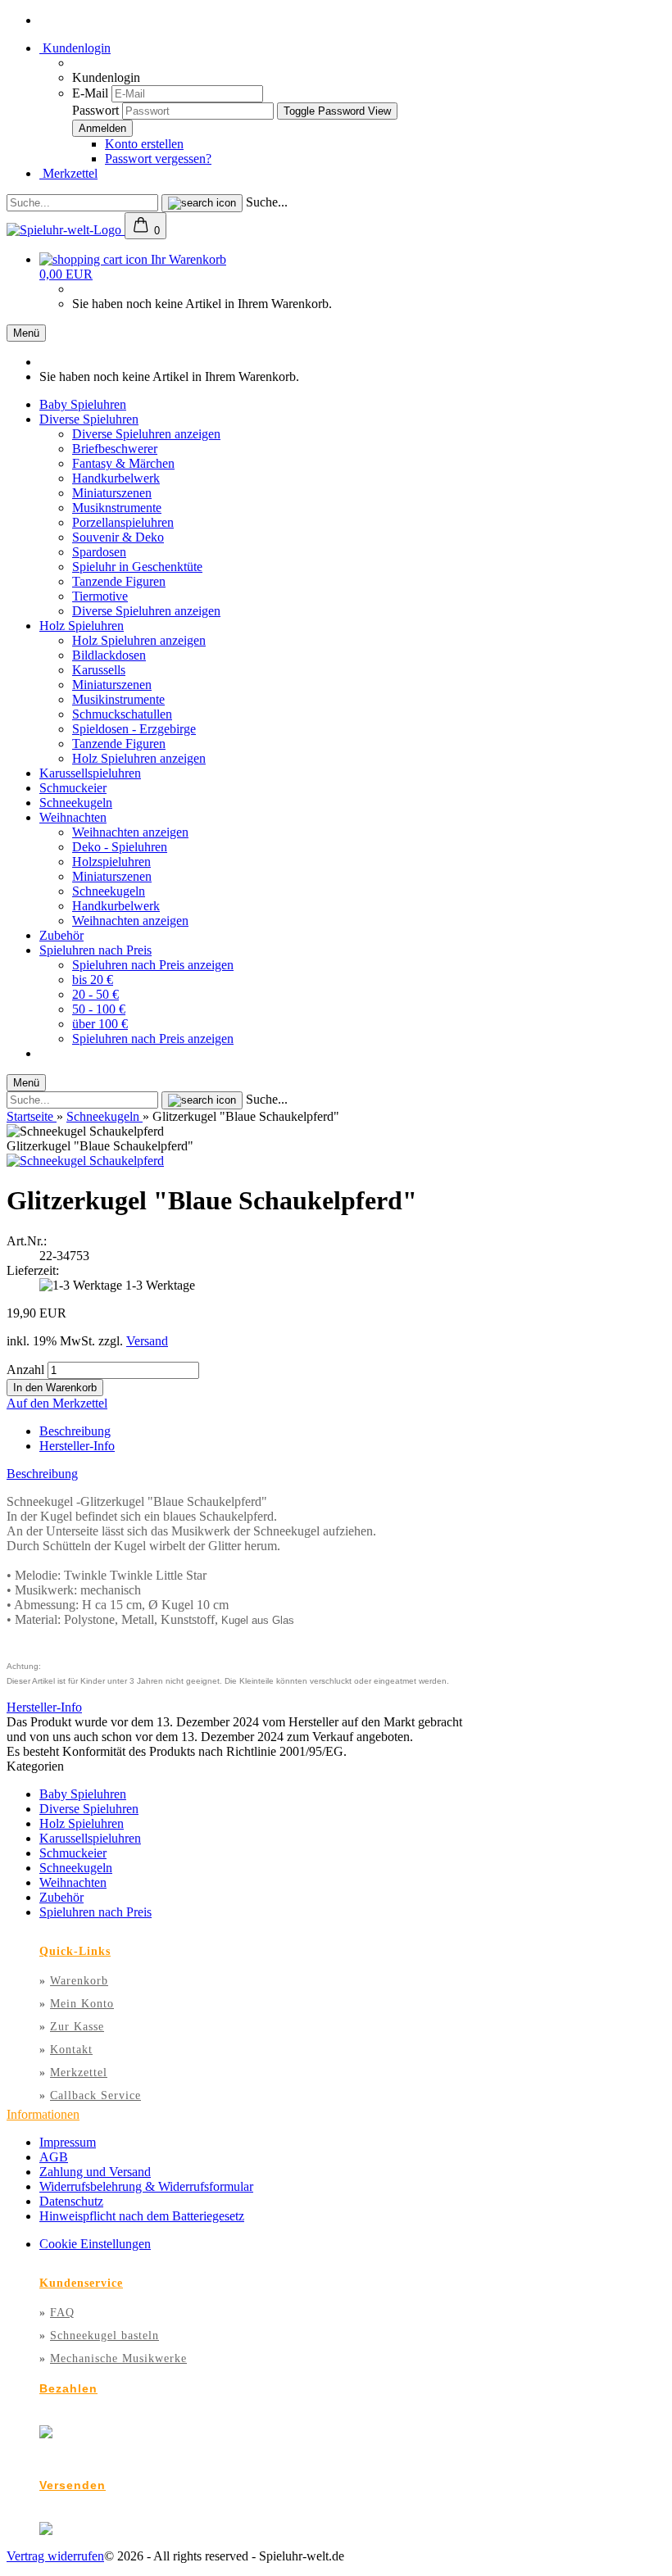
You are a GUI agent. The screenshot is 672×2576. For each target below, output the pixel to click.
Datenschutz (71, 2201)
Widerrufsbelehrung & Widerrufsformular (146, 2186)
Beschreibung (75, 1431)
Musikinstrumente (118, 699)
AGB (54, 2157)
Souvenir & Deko (118, 537)
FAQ (62, 2313)
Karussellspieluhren (90, 773)
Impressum (68, 2142)
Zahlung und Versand (95, 2172)
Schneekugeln (76, 803)
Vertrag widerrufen (55, 2556)
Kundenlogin (75, 48)
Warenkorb (79, 1981)
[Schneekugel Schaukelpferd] (85, 1161)
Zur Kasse (77, 2027)
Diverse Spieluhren (89, 419)
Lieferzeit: (33, 1270)
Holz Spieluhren (82, 626)
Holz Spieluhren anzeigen (139, 640)
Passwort (95, 110)
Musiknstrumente (117, 508)
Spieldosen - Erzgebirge (134, 729)
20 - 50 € (95, 994)
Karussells (99, 670)
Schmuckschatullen (122, 714)
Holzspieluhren (111, 862)
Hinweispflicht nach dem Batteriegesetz (142, 2216)
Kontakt (71, 2050)
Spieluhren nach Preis (95, 950)
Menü (26, 333)
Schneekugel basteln (104, 2336)
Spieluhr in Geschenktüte (137, 567)
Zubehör (61, 935)
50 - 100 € (99, 1009)
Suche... (267, 202)
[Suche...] (202, 203)
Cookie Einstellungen (95, 2244)
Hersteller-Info (77, 1446)
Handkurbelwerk (116, 478)
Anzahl (25, 1370)
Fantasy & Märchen (123, 463)
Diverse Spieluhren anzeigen (146, 434)
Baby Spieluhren (83, 404)
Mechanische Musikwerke (118, 2358)
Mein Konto (82, 2004)
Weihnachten (73, 817)
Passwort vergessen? (158, 159)
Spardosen (99, 552)
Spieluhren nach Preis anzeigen (153, 965)
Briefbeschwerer (115, 449)
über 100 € (100, 1024)
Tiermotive (100, 596)
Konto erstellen (144, 144)
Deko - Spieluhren (120, 847)
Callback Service (95, 2095)
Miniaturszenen (112, 493)
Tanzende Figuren (119, 581)
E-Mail (90, 93)
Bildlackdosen (109, 655)
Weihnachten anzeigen (130, 832)
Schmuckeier (73, 788)
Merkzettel (68, 173)
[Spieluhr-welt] (66, 230)
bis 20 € (93, 980)
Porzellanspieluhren (123, 522)
